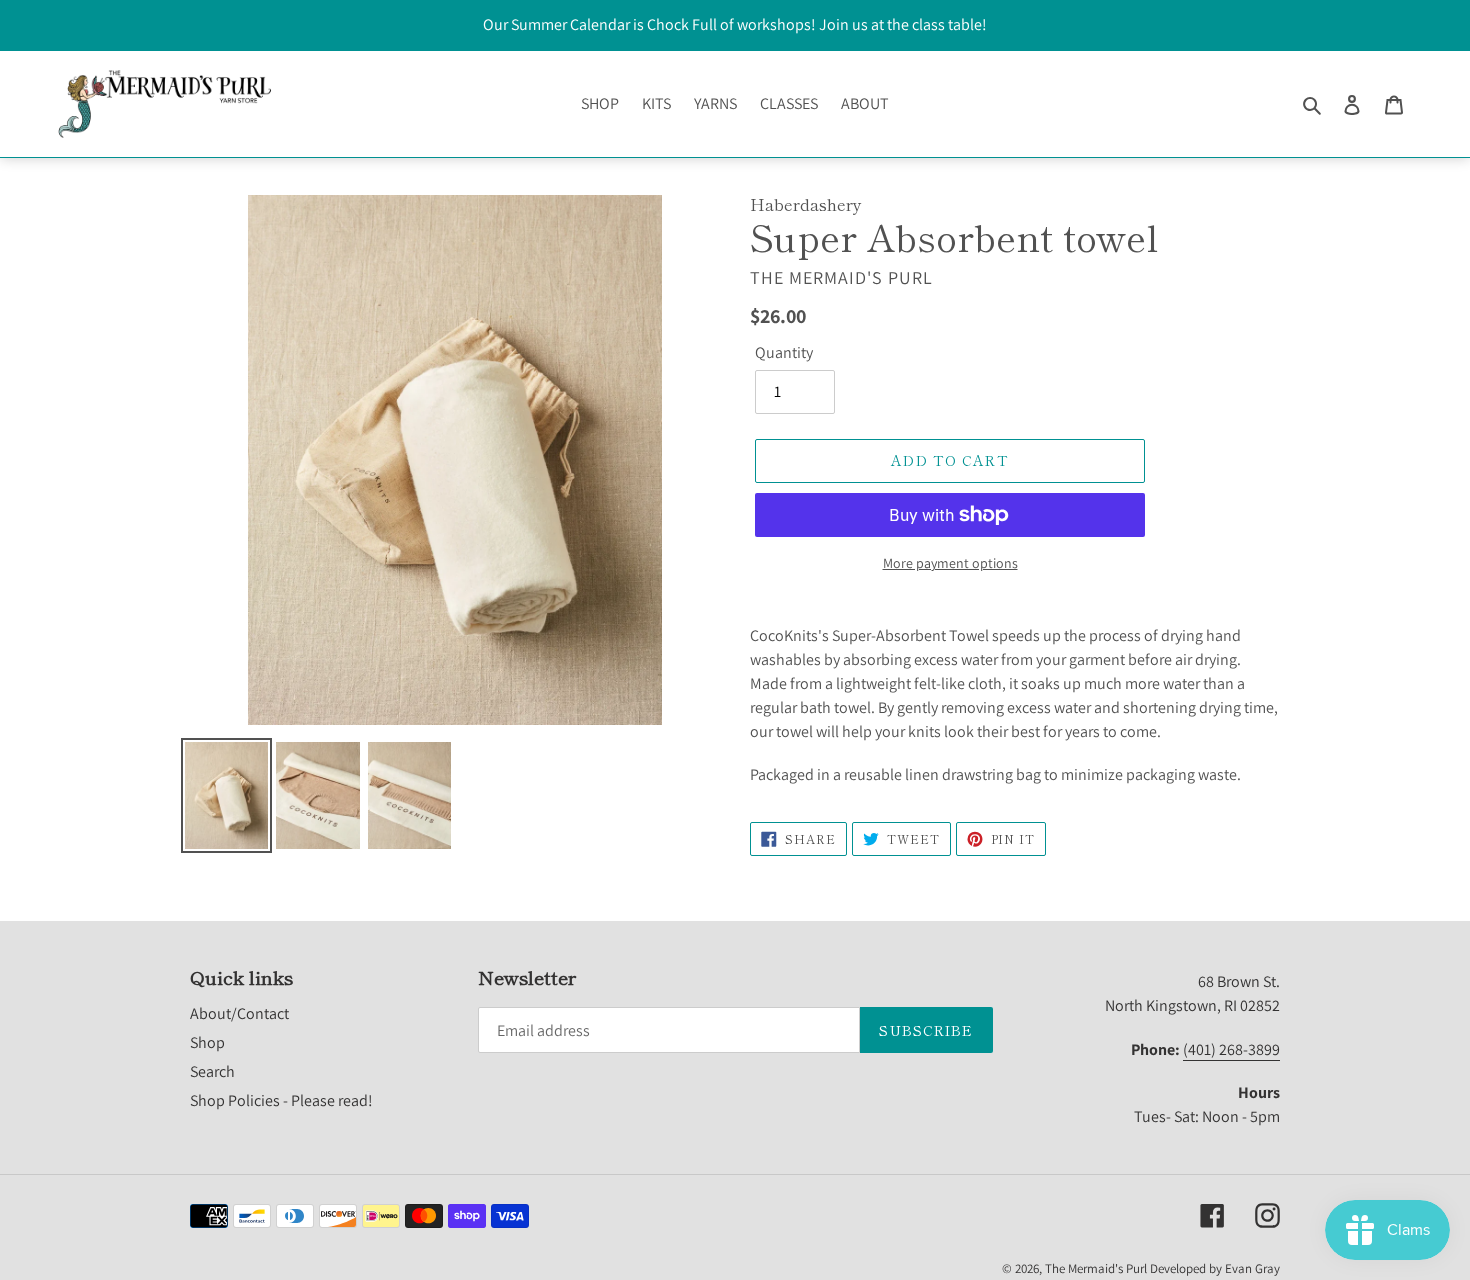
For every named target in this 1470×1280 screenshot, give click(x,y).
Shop (207, 1042)
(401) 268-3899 (1231, 1049)
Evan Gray (1252, 1268)
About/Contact (239, 1013)
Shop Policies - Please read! (281, 1100)
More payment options (950, 563)
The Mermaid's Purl (1096, 1268)
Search (212, 1071)
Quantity (784, 352)
